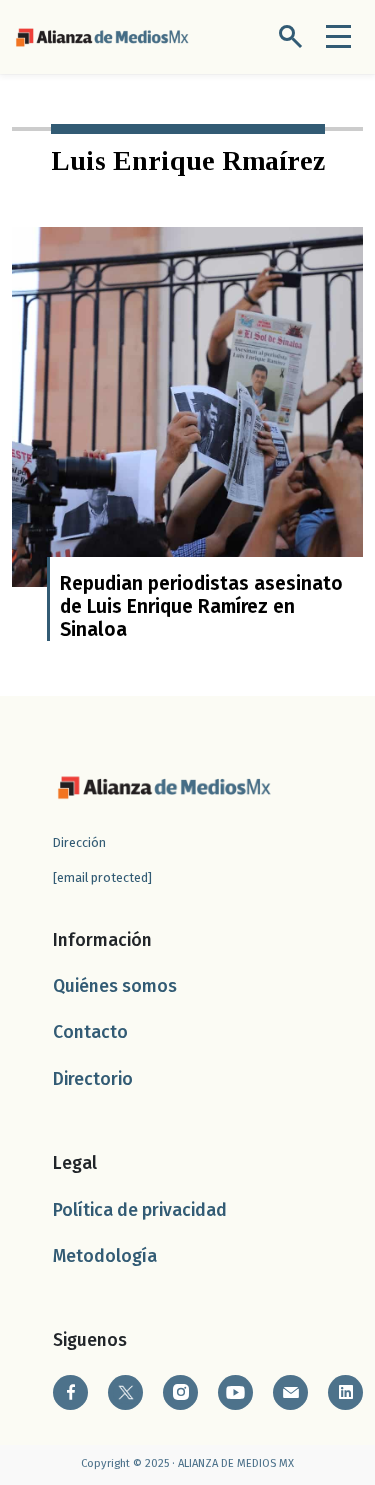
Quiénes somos (115, 986)
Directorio (93, 1079)
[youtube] (235, 1392)
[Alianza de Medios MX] (102, 35)
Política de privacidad (140, 1210)
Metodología (105, 1256)
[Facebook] (70, 1392)
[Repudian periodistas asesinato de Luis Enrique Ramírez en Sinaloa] (187, 405)
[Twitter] (125, 1392)
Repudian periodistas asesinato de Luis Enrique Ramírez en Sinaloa (201, 606)
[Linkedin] (345, 1392)
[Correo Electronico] (290, 1392)
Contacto (90, 1032)
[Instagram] (180, 1392)
